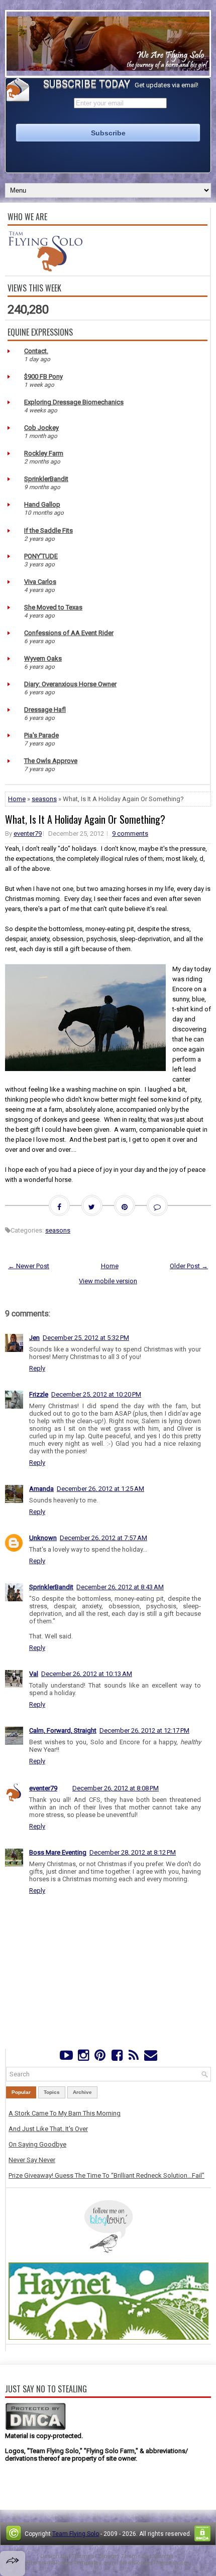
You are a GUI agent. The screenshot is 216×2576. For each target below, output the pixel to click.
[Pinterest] (100, 2058)
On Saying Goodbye (37, 2144)
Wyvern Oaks (43, 658)
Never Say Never (32, 2160)
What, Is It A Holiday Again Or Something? (85, 819)
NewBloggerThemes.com (155, 2563)
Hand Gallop (42, 504)
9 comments (130, 834)
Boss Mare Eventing (58, 1852)
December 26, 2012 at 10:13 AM (87, 1674)
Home (17, 799)
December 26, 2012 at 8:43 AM (120, 1587)
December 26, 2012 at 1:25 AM (100, 1489)
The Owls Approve (51, 761)
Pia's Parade (41, 735)
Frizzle (39, 1394)
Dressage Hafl (45, 710)
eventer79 (28, 834)
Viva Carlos (40, 582)
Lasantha (161, 2556)
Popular (21, 2092)
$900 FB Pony (43, 376)
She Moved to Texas (53, 607)
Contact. (36, 351)
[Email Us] (150, 2058)
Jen (34, 1338)
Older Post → (189, 1266)
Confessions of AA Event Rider (69, 633)
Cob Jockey (41, 428)
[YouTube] (67, 2058)
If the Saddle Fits (48, 531)
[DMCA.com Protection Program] (35, 2428)
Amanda (41, 1489)
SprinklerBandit (46, 479)
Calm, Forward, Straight (63, 1730)
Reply (37, 1368)
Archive (82, 2092)
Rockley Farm (44, 453)
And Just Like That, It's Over (48, 2129)
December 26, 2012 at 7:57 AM (103, 1538)
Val (34, 1674)
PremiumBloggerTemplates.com (71, 2563)
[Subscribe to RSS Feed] (133, 2058)
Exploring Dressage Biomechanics (74, 402)
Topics (52, 2092)
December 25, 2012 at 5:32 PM (86, 1338)
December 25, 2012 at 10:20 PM (96, 1394)
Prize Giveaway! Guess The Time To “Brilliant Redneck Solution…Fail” (106, 2175)
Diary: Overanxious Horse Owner (70, 684)
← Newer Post (29, 1266)
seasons (44, 799)
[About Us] (45, 269)
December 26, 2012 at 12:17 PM (144, 1730)
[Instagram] (83, 2058)
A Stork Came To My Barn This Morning (65, 2113)
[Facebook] (117, 2058)
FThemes (81, 2556)
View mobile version (108, 1281)
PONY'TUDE (41, 556)
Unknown (43, 1538)
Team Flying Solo (76, 2534)
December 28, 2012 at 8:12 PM (133, 1852)
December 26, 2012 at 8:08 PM (116, 1788)
